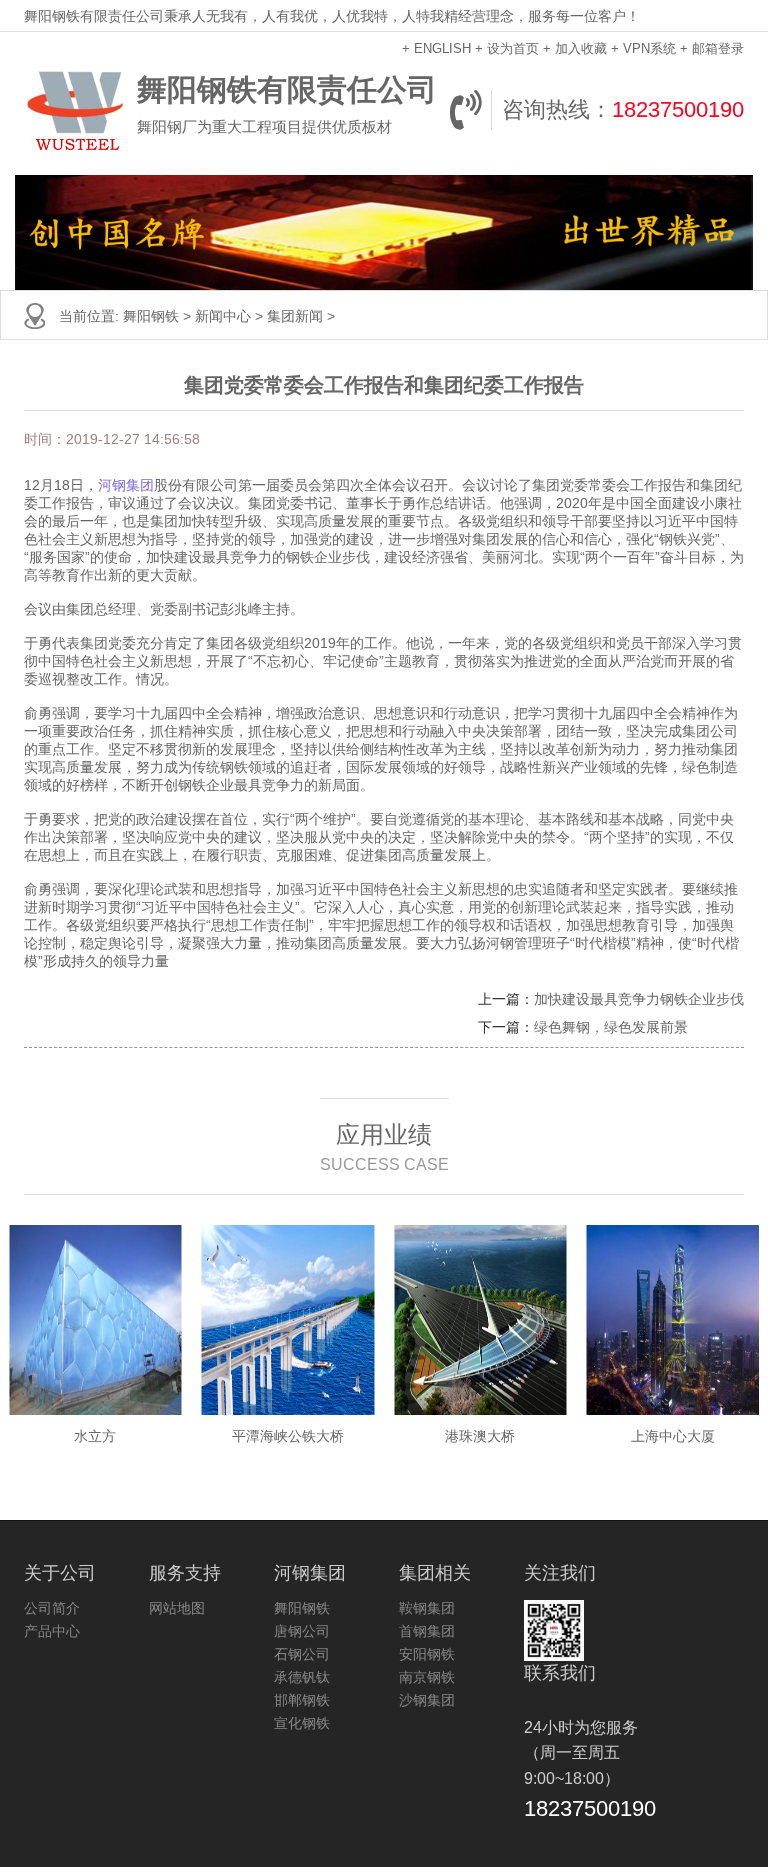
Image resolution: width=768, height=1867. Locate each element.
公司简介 (52, 1608)
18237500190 (678, 109)
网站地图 (177, 1608)
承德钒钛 (302, 1677)
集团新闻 (295, 316)
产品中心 (52, 1631)
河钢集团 (126, 485)
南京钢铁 (427, 1677)
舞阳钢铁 (151, 316)
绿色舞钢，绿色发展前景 (611, 1027)
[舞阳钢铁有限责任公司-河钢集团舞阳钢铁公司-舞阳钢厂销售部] (75, 110)
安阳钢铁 (427, 1654)
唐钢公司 (302, 1631)
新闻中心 (223, 316)
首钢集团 (427, 1631)
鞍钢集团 (427, 1608)
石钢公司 (302, 1654)
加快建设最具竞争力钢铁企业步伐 (639, 999)
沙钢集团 (427, 1700)
